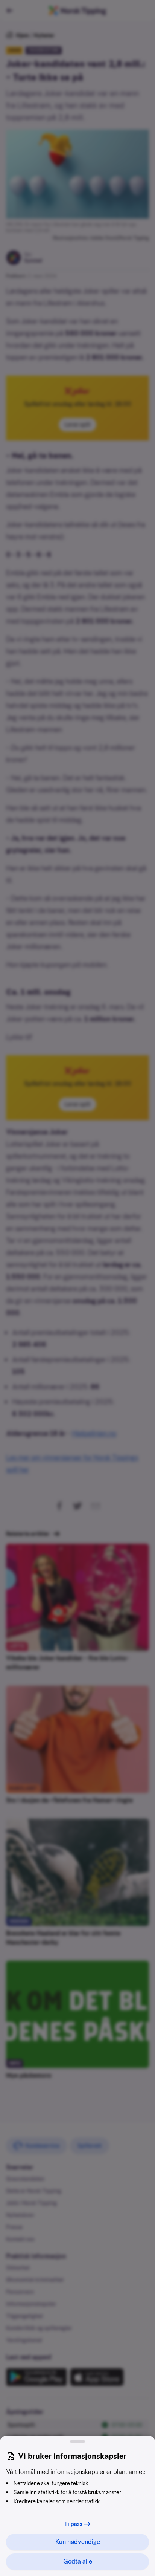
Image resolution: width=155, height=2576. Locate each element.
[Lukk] (77, 2441)
